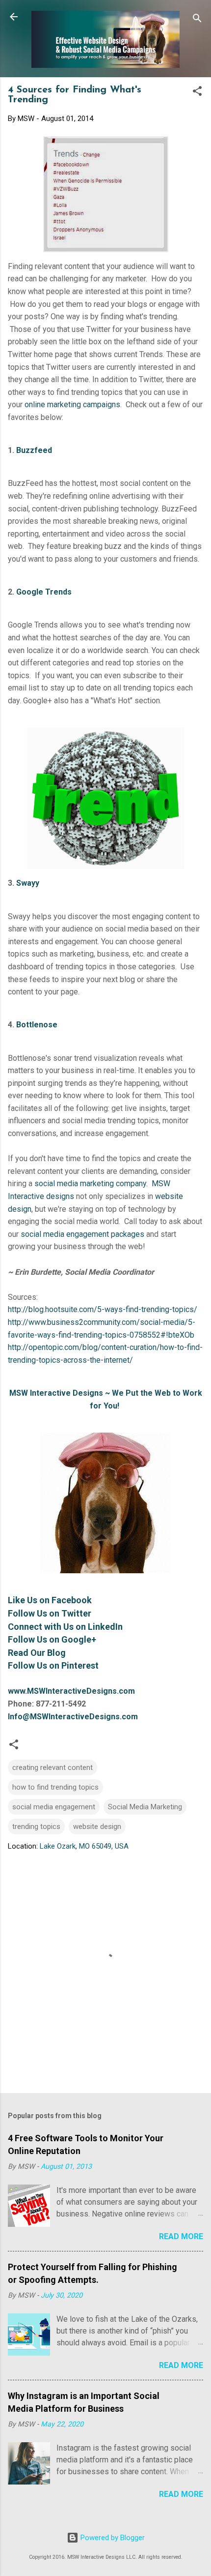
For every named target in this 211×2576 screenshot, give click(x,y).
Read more (181, 2236)
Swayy (28, 883)
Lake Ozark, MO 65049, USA (84, 1846)
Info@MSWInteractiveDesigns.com (73, 1717)
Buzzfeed (34, 450)
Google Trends (44, 592)
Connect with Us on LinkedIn (65, 1627)
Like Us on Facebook (50, 1600)
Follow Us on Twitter (50, 1613)
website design (97, 1827)
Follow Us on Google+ (52, 1639)
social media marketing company (90, 1183)
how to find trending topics (55, 1787)
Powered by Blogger (112, 2538)
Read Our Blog (37, 1653)
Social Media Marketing (145, 1807)
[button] (197, 93)
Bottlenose (37, 1025)
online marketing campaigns (72, 404)
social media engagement (54, 1807)
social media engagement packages (82, 1234)
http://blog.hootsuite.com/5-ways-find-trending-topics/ (103, 1309)
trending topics (36, 1827)
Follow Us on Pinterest (53, 1665)
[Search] (197, 20)
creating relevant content (53, 1767)
